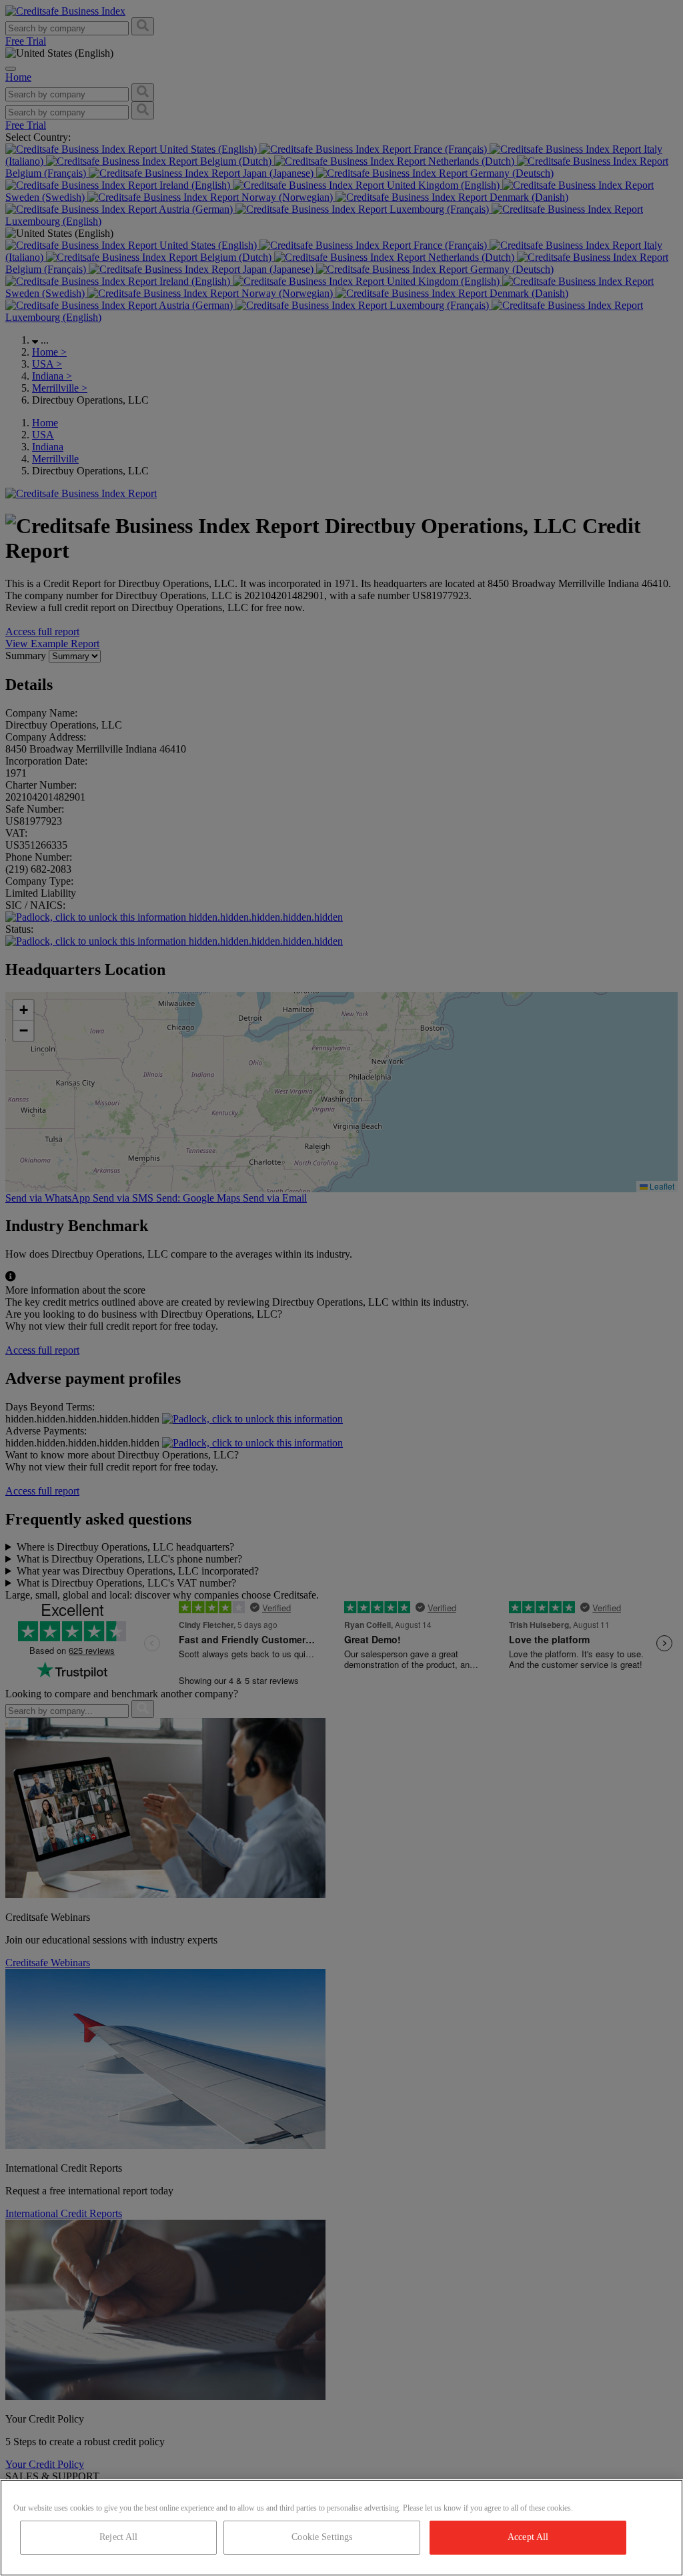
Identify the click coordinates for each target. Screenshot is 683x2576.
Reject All (118, 2537)
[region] (341, 2528)
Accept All (528, 2537)
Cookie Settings (322, 2537)
